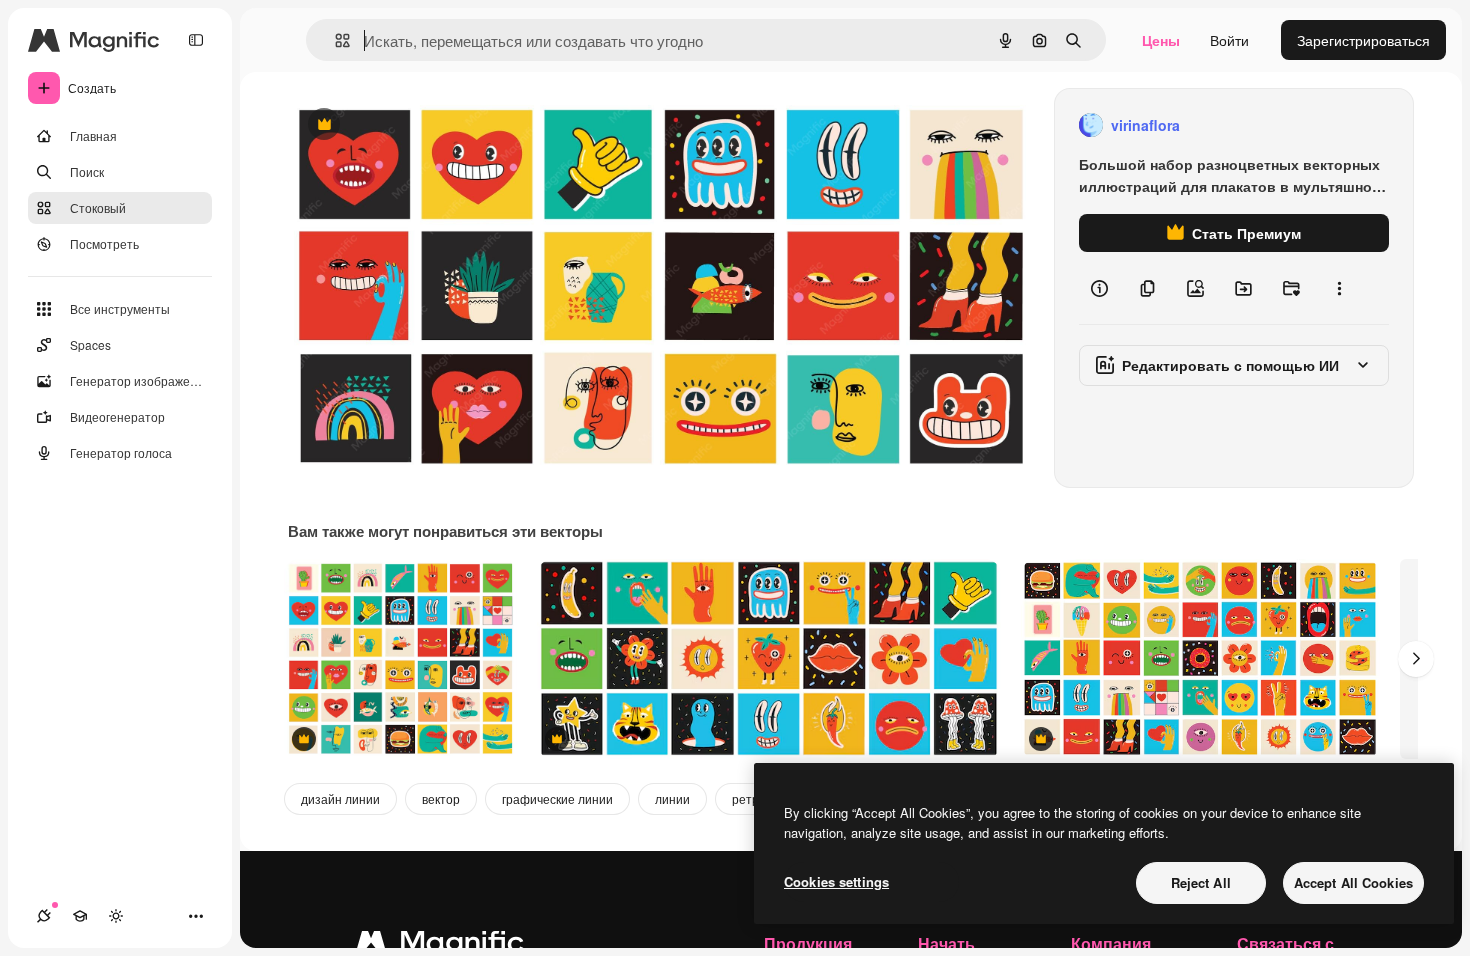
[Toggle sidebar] (196, 40)
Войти (1229, 40)
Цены (1161, 40)
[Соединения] (44, 916)
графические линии (557, 798)
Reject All (1201, 882)
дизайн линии (340, 798)
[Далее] (1416, 659)
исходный (422, 125)
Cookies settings (836, 881)
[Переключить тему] (116, 916)
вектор (441, 798)
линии (672, 798)
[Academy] (80, 916)
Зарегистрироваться (1363, 40)
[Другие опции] (1339, 288)
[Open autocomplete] (334, 40)
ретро (749, 798)
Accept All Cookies (1353, 882)
